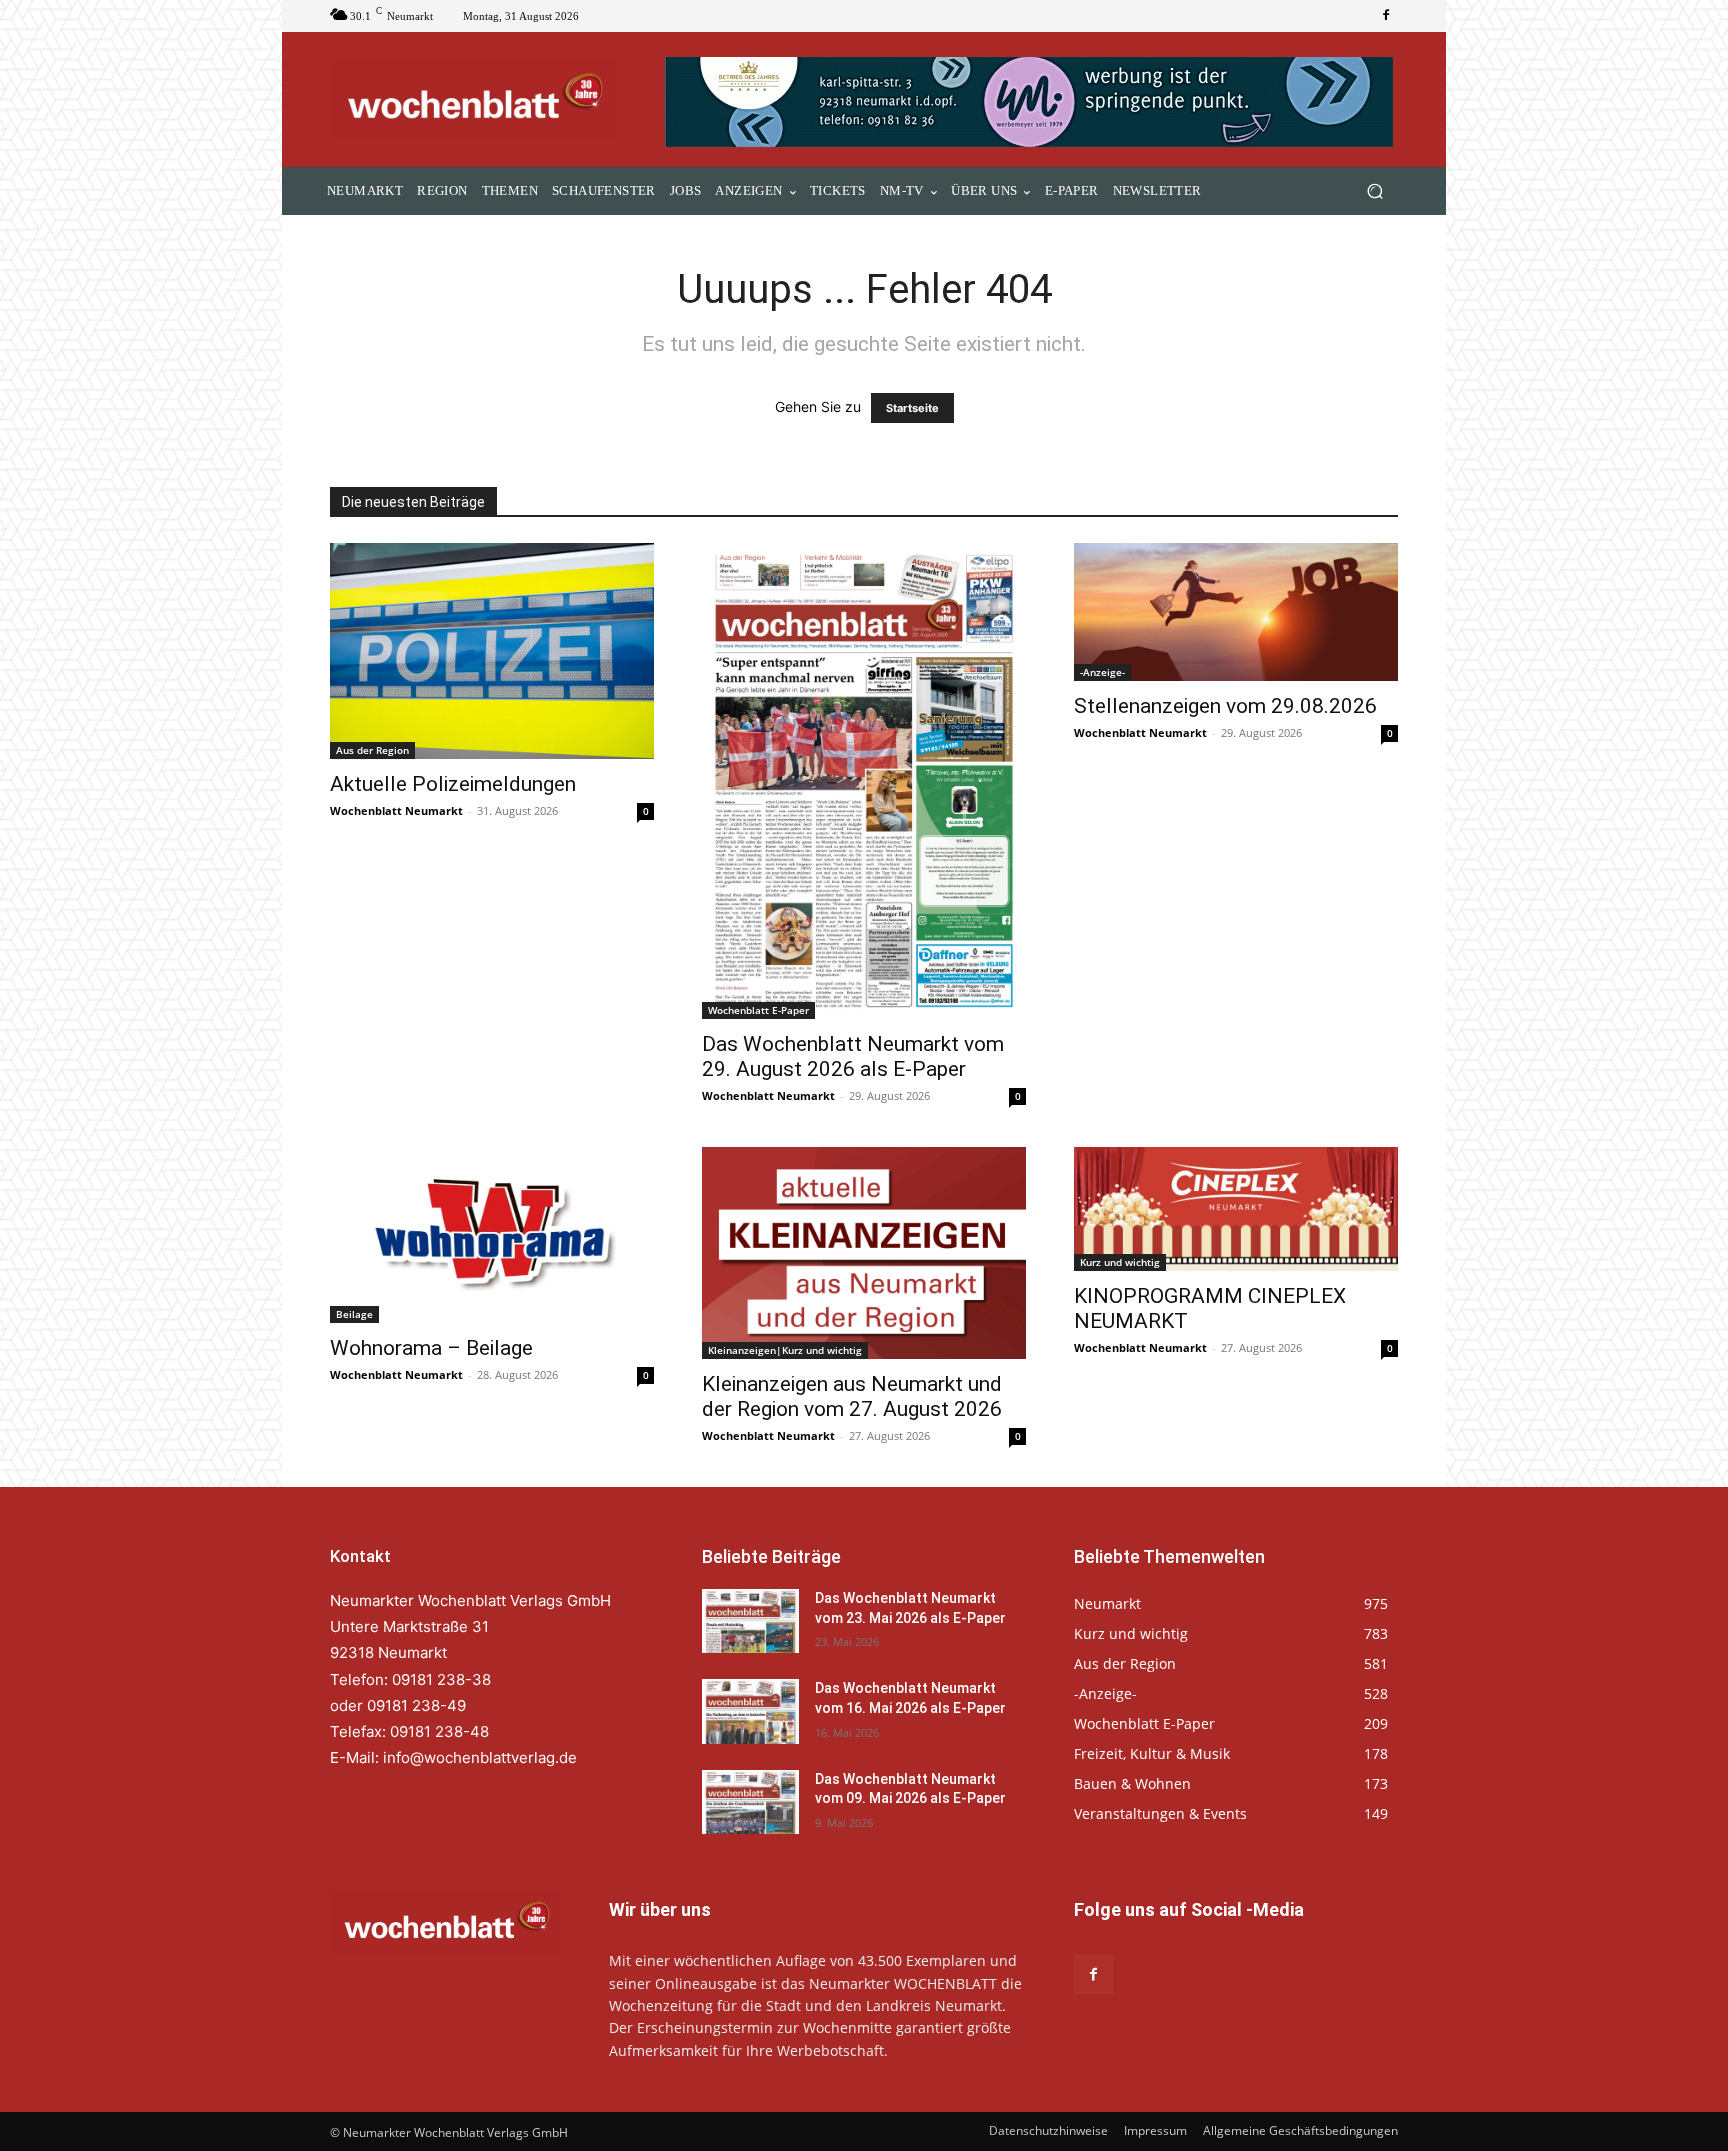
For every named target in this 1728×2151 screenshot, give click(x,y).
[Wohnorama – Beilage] (492, 1235)
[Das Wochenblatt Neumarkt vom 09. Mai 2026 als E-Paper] (750, 1802)
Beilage (354, 1314)
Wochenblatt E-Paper (758, 1010)
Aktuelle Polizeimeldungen (453, 784)
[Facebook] (1386, 16)
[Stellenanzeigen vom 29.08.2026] (1236, 612)
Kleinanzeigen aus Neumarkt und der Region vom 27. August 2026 (852, 1396)
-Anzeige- (1102, 672)
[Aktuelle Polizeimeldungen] (492, 651)
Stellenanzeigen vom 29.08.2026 (1225, 706)
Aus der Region (372, 750)
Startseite (912, 408)
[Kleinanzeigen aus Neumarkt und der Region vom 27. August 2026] (864, 1253)
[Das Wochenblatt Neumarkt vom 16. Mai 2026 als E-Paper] (750, 1711)
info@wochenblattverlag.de (480, 1757)
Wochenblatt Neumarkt (396, 810)
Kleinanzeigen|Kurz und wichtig (785, 1350)
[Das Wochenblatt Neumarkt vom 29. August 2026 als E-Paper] (864, 780)
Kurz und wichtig (1120, 1262)
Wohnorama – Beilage (431, 1348)
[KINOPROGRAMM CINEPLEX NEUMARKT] (1236, 1209)
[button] (1374, 191)
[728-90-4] (1031, 102)
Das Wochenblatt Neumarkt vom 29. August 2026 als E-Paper (853, 1056)
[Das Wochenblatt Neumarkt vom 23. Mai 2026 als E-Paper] (750, 1621)
